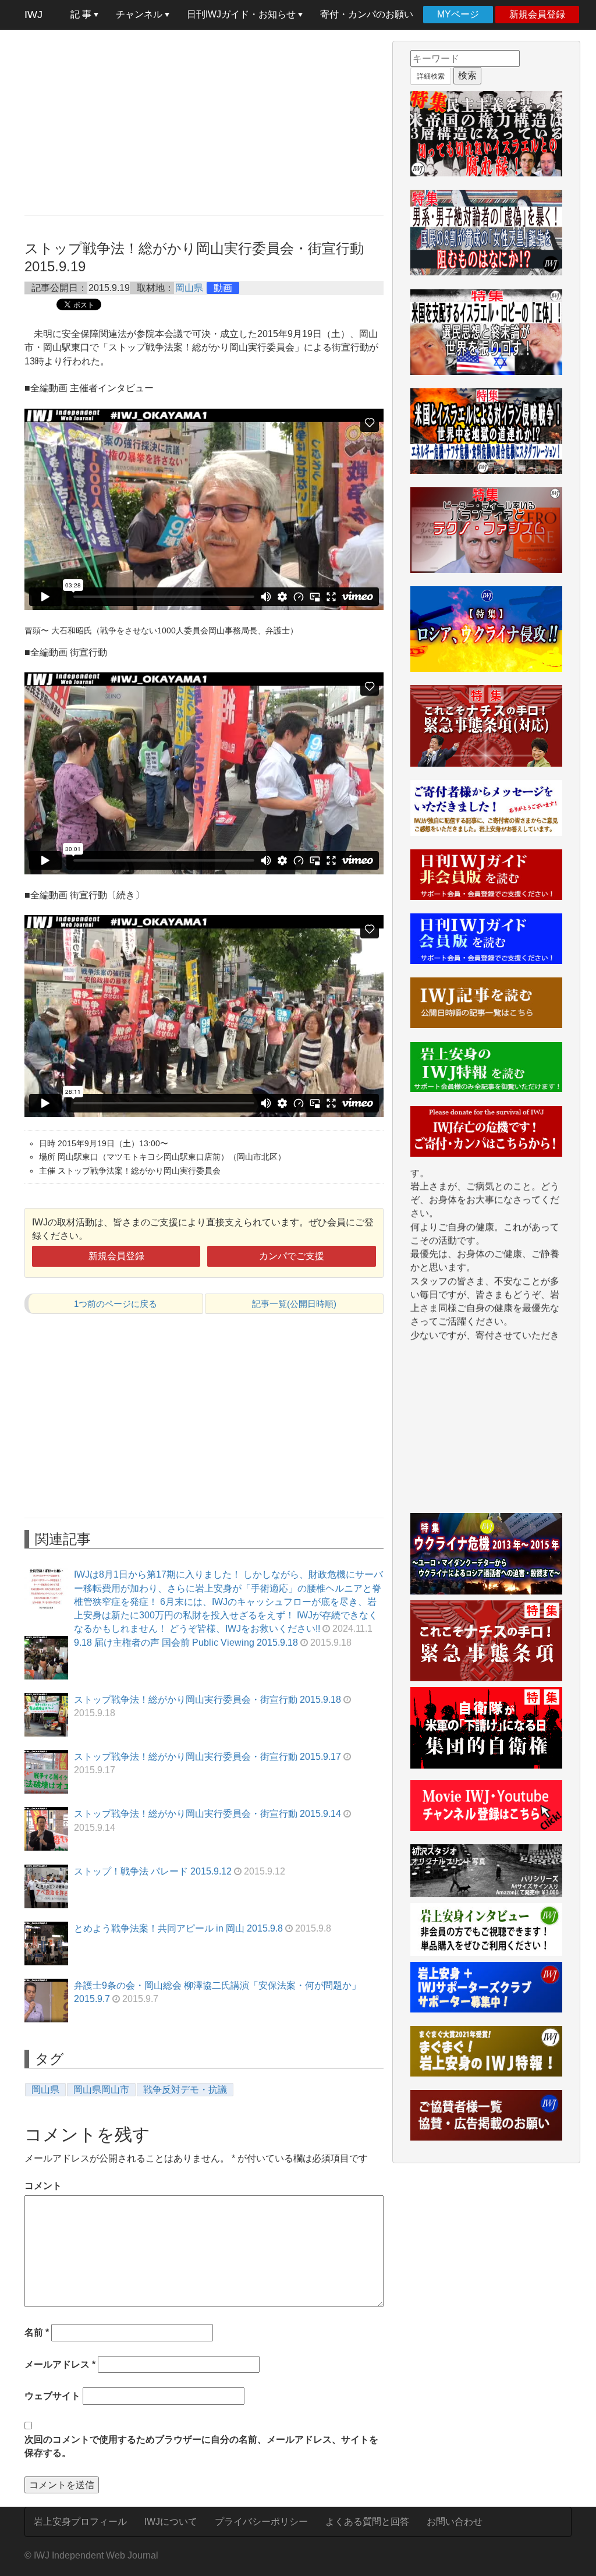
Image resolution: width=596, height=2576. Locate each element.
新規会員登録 (537, 14)
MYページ (458, 14)
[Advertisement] (204, 122)
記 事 (82, 14)
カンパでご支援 (292, 1256)
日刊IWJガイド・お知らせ (242, 14)
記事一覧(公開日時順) (294, 1304)
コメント (43, 2186)
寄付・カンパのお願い (367, 14)
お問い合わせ (455, 2522)
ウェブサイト (52, 2396)
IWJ (33, 15)
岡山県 (189, 288)
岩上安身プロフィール (80, 2522)
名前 (37, 2332)
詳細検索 (431, 76)
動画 (223, 288)
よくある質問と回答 (367, 2522)
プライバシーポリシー (261, 2522)
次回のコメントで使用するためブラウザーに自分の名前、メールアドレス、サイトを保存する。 (201, 2446)
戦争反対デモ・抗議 (185, 2090)
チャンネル (140, 14)
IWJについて (171, 2522)
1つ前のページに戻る (116, 1304)
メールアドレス (60, 2364)
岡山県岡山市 (101, 2090)
